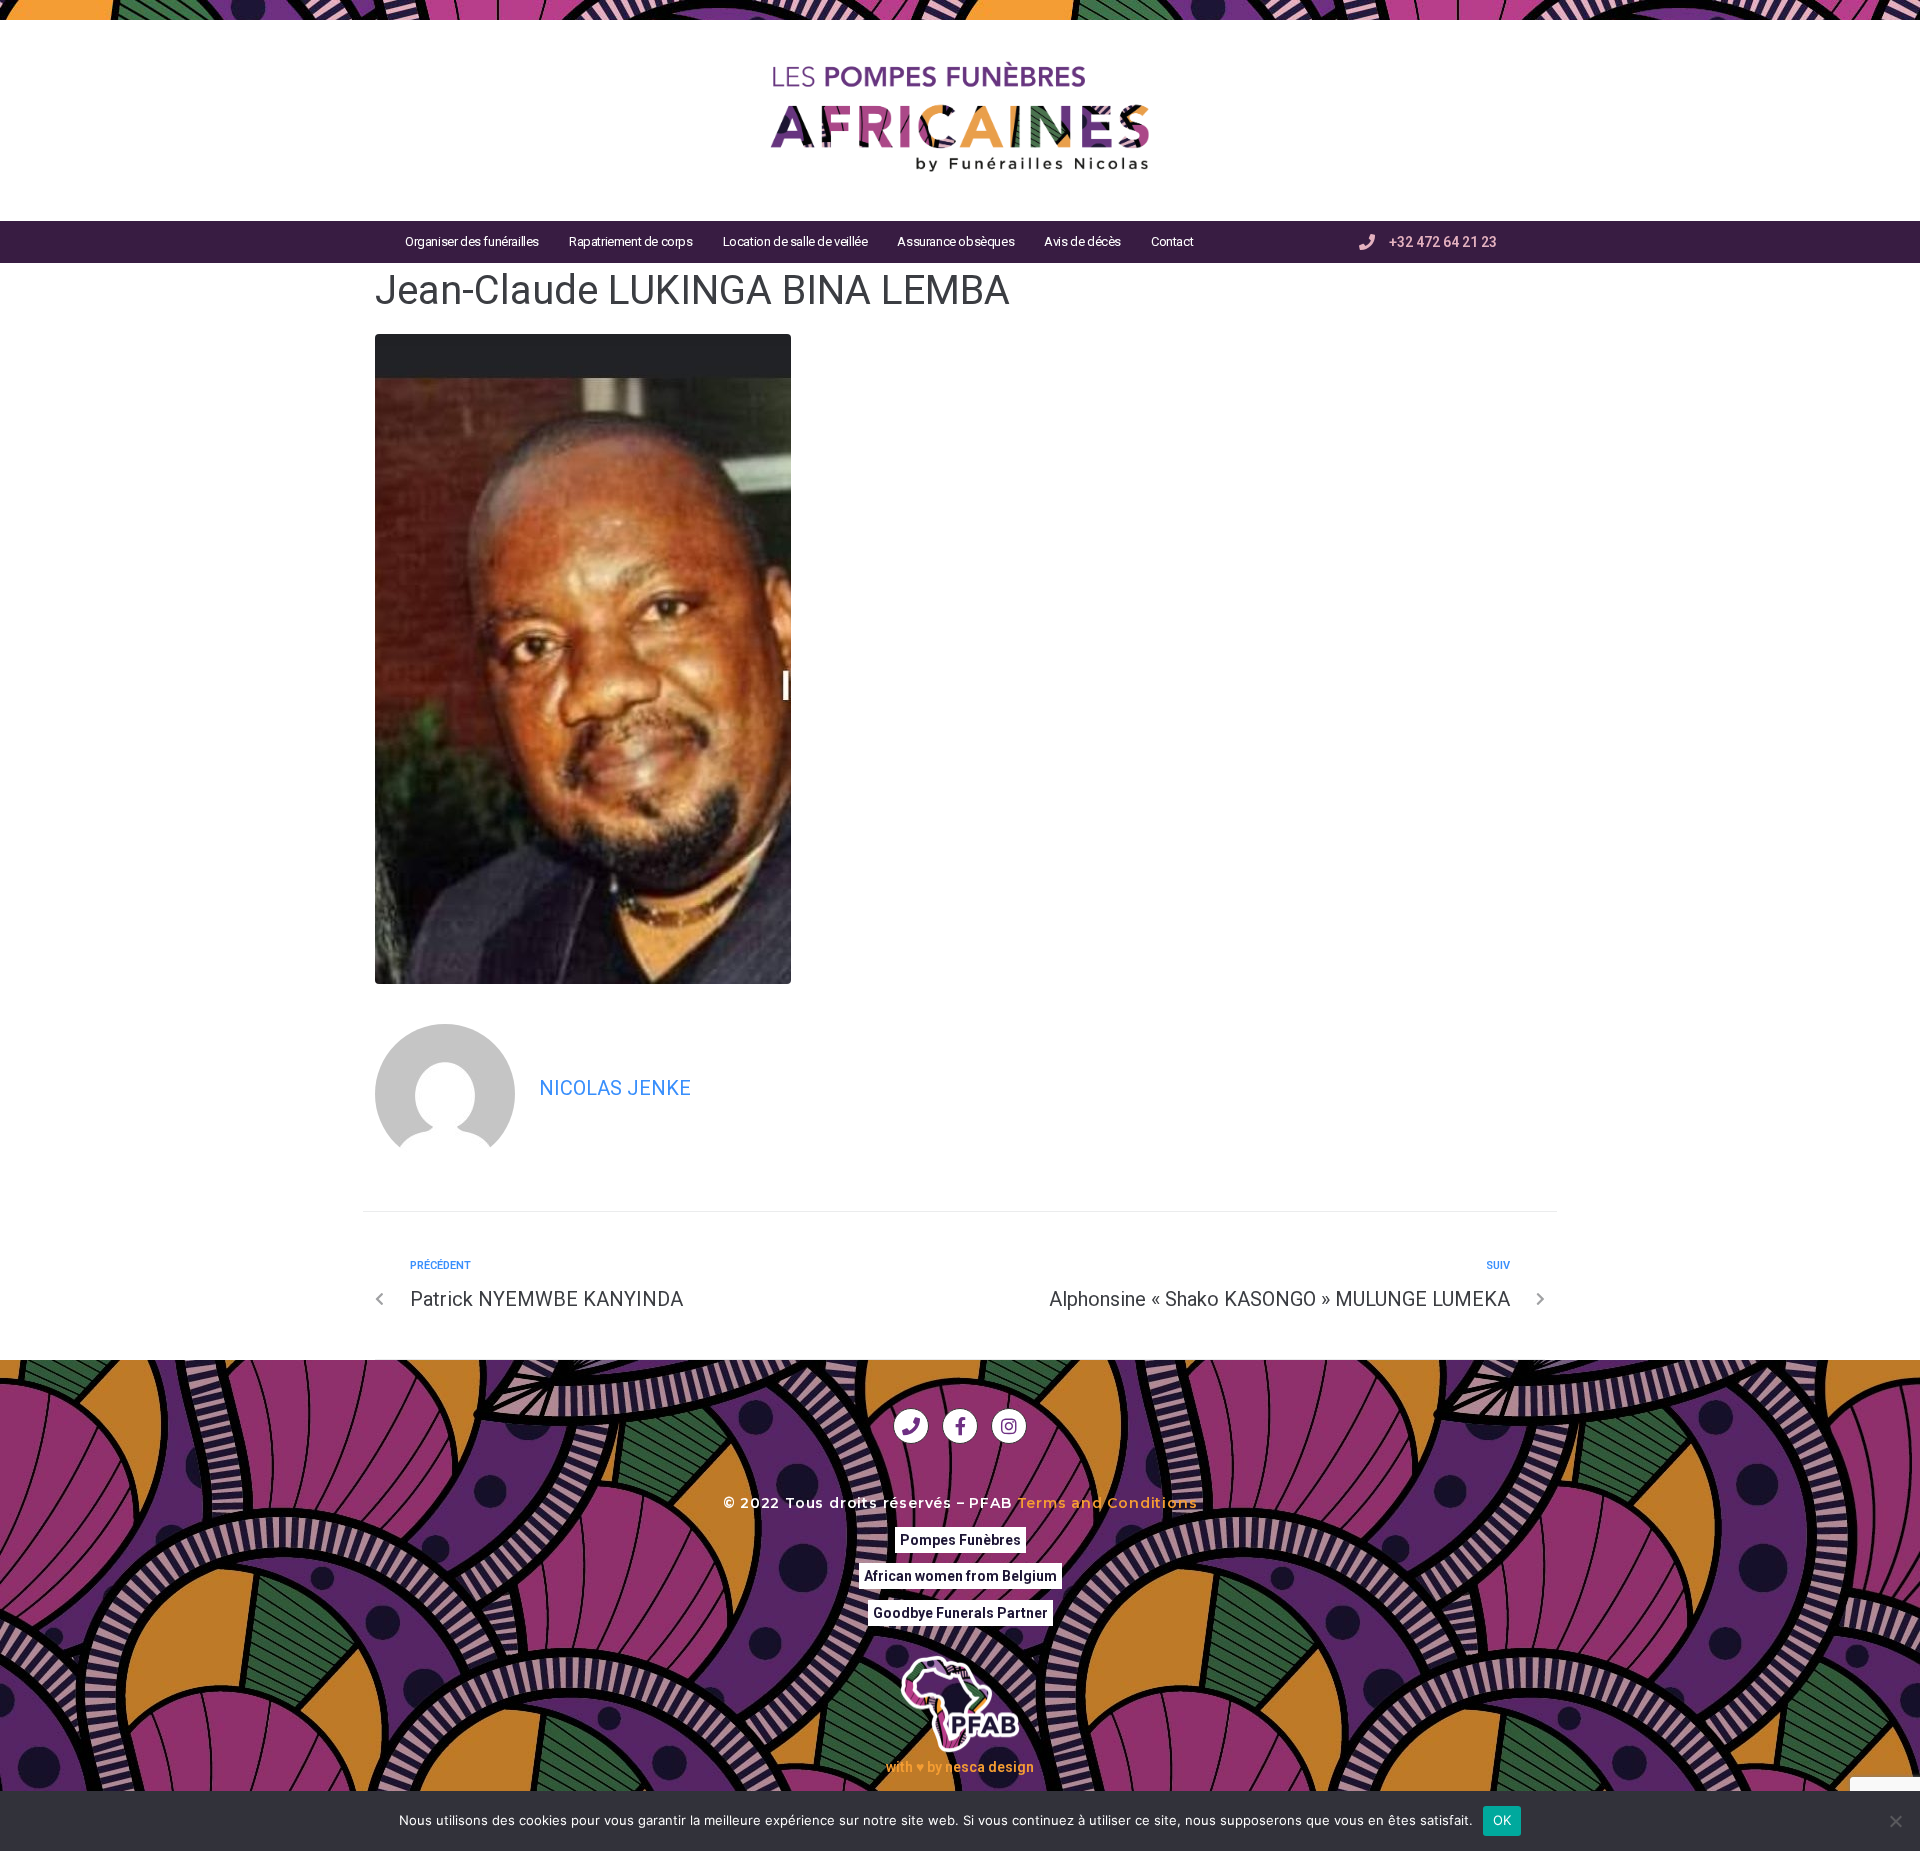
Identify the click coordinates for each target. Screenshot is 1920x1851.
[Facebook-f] (960, 1426)
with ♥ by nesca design (960, 1767)
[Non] (1895, 1821)
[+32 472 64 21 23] (1367, 242)
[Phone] (911, 1426)
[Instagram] (1009, 1426)
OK (1502, 1820)
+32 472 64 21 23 (1443, 242)
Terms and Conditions (1107, 1503)
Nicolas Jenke (615, 1088)
